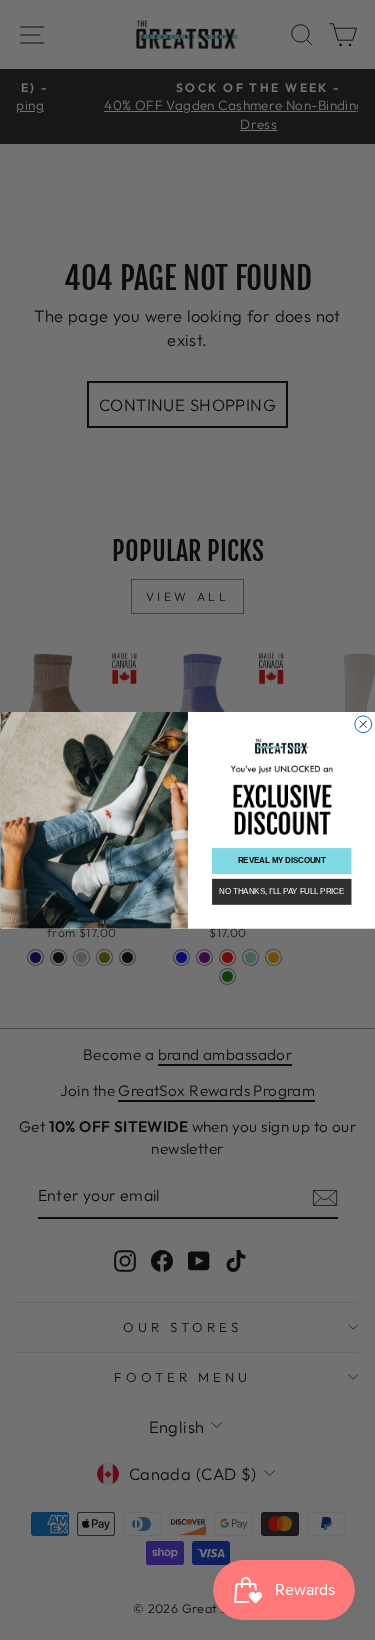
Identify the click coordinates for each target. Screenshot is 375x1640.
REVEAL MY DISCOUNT (281, 860)
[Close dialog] (362, 723)
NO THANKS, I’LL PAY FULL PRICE (281, 891)
